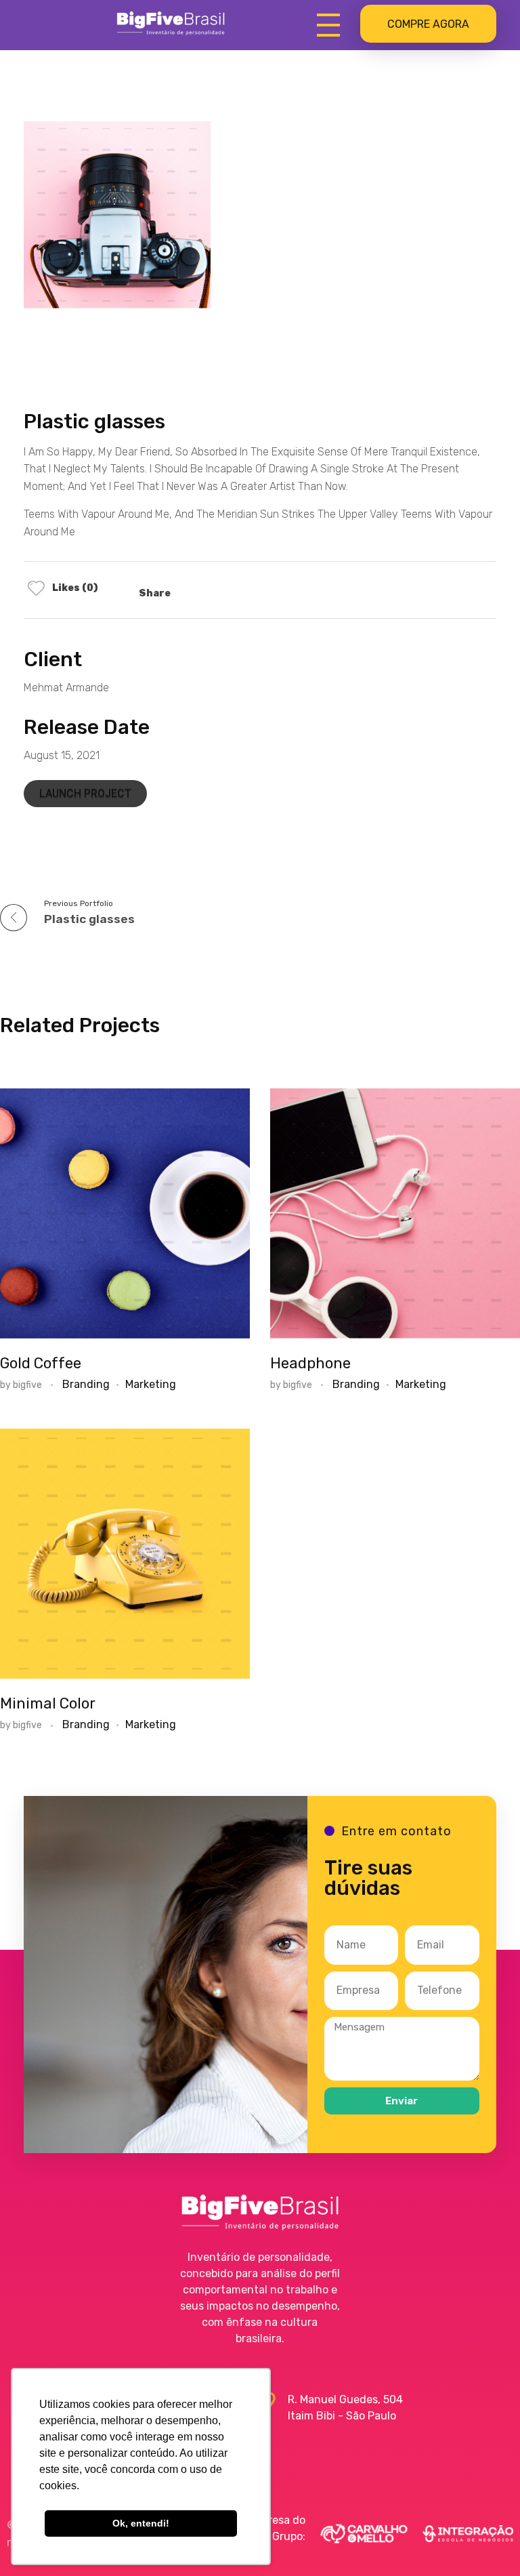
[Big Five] (171, 23)
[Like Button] (36, 588)
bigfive (28, 1385)
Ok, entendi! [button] (141, 2523)
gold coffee (41, 1363)
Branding (86, 1384)
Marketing (151, 1384)
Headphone (310, 1363)
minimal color (48, 1703)
